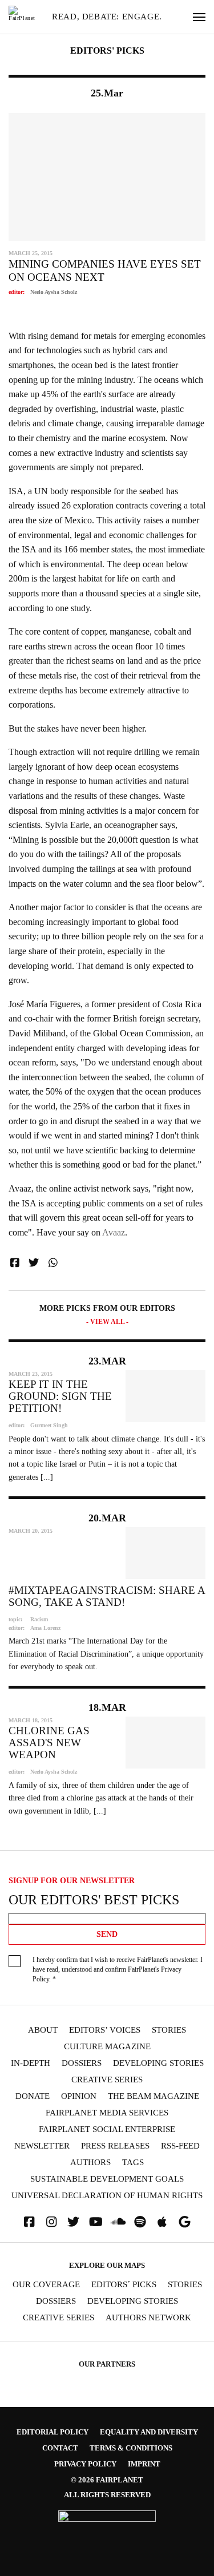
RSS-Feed (180, 2146)
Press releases (115, 2146)
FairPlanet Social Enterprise (107, 2129)
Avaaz (114, 1232)
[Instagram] (51, 2222)
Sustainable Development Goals (107, 2179)
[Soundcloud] (118, 2222)
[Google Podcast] (184, 2222)
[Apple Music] (162, 2222)
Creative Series (107, 2080)
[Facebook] (29, 2222)
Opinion (79, 2096)
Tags (133, 2163)
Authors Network (148, 2318)
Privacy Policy (85, 2464)
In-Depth (31, 2063)
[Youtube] (96, 2222)
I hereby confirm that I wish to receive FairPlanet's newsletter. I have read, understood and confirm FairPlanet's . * (118, 1969)
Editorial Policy (53, 2432)
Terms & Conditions (131, 2448)
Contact (60, 2448)
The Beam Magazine (154, 2096)
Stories (169, 2030)
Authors (90, 2163)
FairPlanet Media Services (107, 2113)
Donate (33, 2096)
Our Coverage (46, 2285)
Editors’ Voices (105, 2030)
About (43, 2030)
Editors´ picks (124, 2285)
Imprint (144, 2464)
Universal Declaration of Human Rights (107, 2196)
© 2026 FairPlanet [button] (107, 2480)
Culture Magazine (107, 2047)
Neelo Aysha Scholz (54, 292)
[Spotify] (140, 2222)
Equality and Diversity (149, 2432)
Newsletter (42, 2146)
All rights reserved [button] (107, 2495)
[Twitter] (74, 2222)
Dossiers (82, 2063)
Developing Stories (158, 2063)
